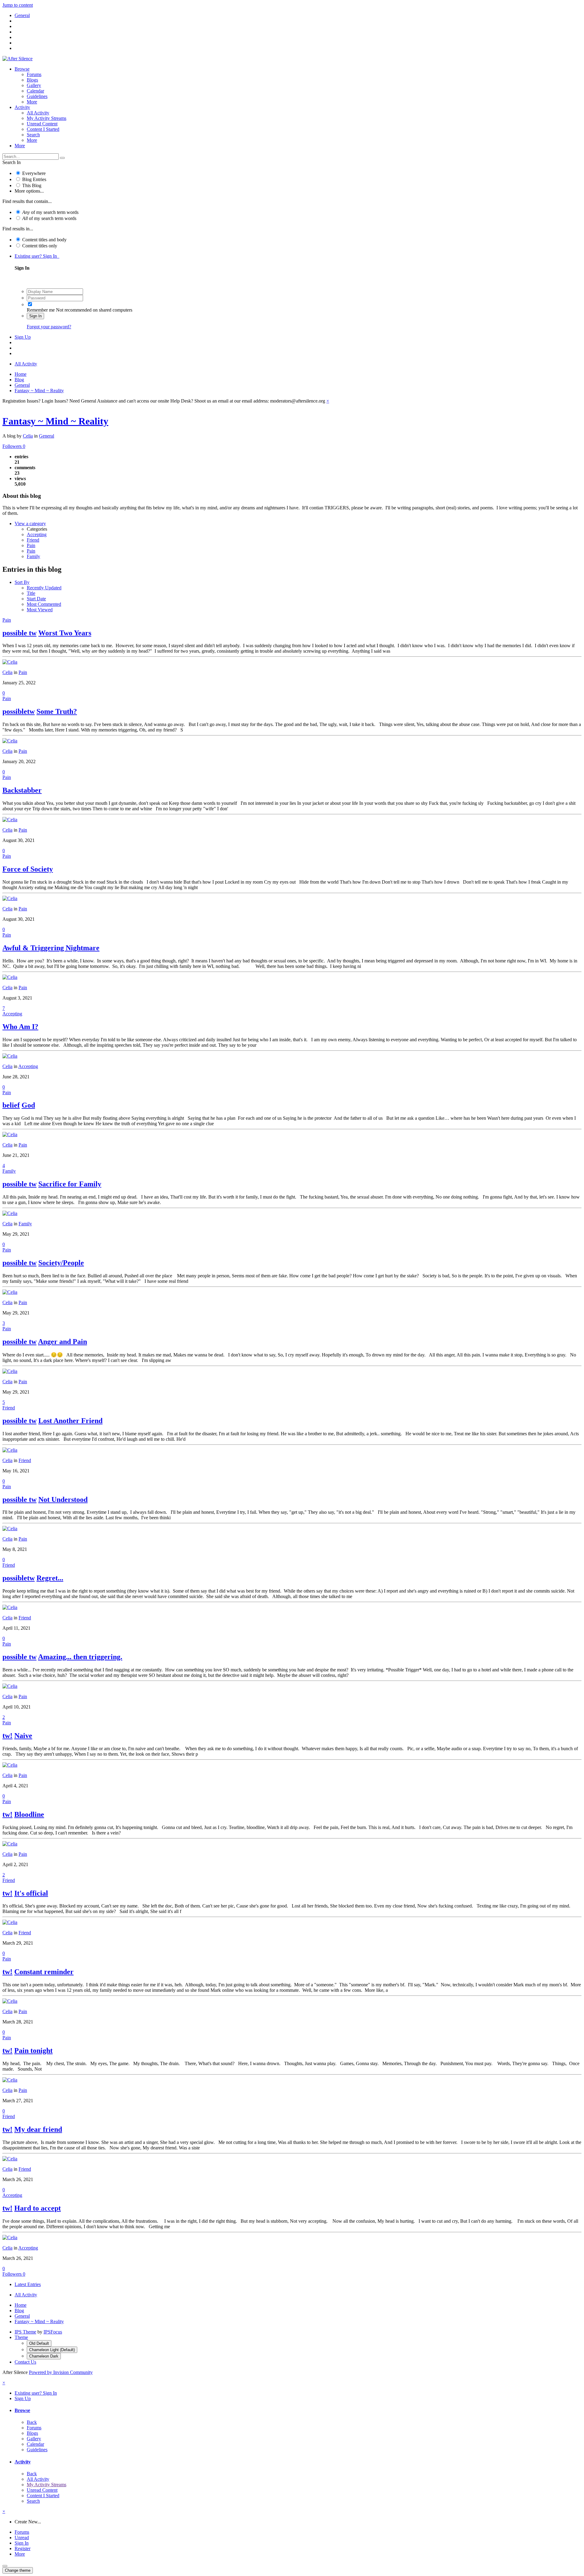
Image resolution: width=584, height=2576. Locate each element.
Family (33, 556)
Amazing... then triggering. (80, 1657)
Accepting (37, 534)
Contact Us (25, 2362)
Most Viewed (40, 610)
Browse (22, 69)
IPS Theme (25, 2332)
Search (33, 135)
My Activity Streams (47, 118)
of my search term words (50, 212)
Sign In (35, 316)
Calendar (35, 91)
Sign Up (23, 337)
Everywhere (34, 173)
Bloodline (29, 1814)
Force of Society (28, 869)
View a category (30, 524)
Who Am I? (20, 1027)
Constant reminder (44, 1972)
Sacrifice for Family (70, 1184)
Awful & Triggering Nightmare (51, 948)
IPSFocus (53, 2332)
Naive (23, 1736)
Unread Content (42, 124)
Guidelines (37, 96)
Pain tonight (33, 2051)
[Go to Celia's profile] (10, 662)
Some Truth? (57, 711)
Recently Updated (44, 588)
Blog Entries (34, 179)
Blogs (32, 80)
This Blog (32, 185)
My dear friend (38, 2129)
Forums (34, 74)
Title (31, 593)
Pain (31, 545)
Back (32, 2422)
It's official (31, 1893)
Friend (33, 540)
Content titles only (40, 246)
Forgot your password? (49, 327)
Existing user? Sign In (37, 256)
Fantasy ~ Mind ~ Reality (55, 421)
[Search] (62, 158)
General (47, 436)
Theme (21, 2337)
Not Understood (63, 1499)
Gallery (34, 85)
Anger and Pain (63, 1342)
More (32, 102)
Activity (22, 107)
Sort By (22, 582)
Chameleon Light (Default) (52, 2350)
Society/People (61, 1263)
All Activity (38, 113)
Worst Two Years (65, 633)
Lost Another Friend (70, 1421)
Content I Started (43, 129)
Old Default (39, 2343)
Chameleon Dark (44, 2356)
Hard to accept (38, 2208)
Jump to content (18, 5)
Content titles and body (44, 240)
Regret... (50, 1578)
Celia (28, 436)
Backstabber (22, 790)
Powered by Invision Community (61, 2372)
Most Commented (44, 604)
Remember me (41, 310)
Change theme (18, 2570)
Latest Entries (28, 2284)
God (28, 1105)
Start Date (36, 599)
